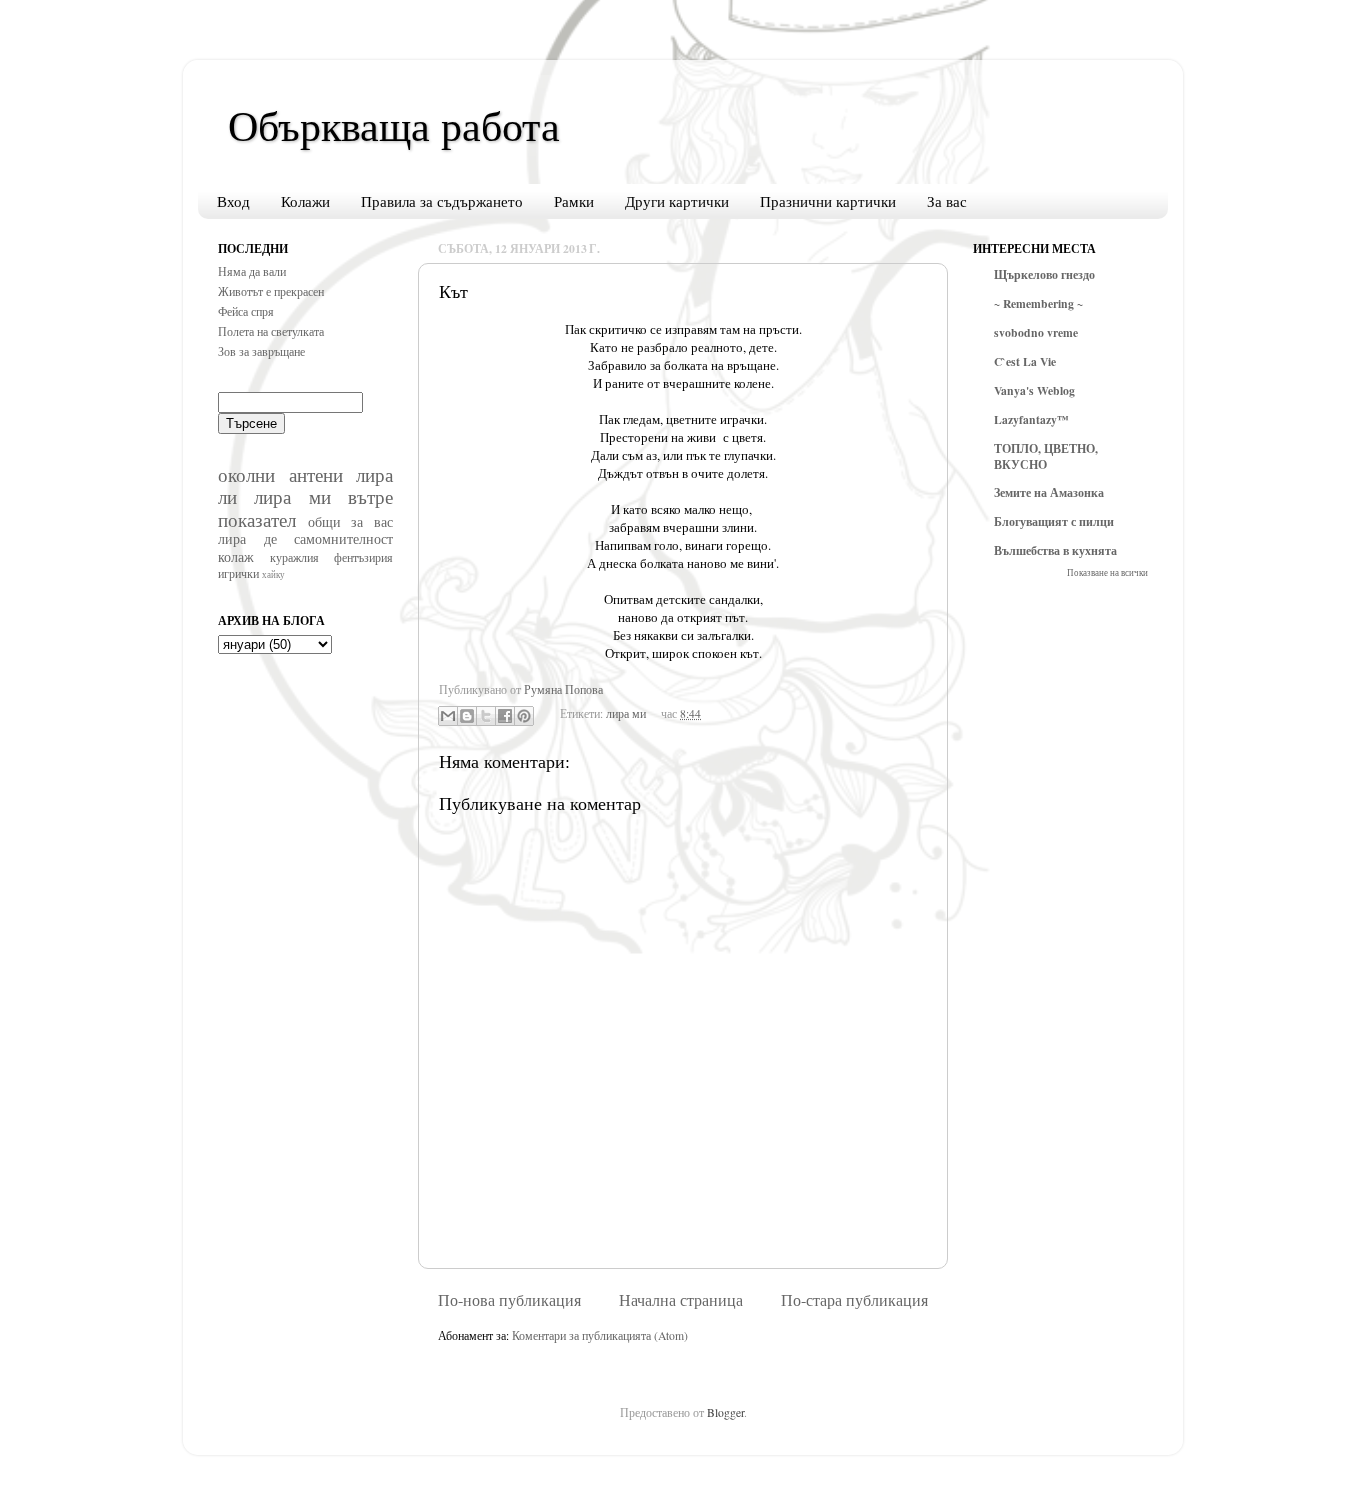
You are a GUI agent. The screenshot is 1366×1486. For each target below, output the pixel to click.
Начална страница (681, 1300)
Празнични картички (828, 201)
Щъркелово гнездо (1044, 274)
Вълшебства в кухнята (1055, 550)
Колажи (305, 201)
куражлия (294, 557)
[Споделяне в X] (486, 716)
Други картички (677, 201)
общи (324, 521)
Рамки (574, 201)
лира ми (626, 713)
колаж (236, 556)
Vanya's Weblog (1034, 390)
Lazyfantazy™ (1031, 419)
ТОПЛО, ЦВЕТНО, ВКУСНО (1046, 456)
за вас (372, 521)
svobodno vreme (1036, 332)
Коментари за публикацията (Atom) (600, 1335)
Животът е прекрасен (271, 291)
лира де (247, 538)
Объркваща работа (394, 125)
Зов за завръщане (261, 351)
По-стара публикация (854, 1300)
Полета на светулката (271, 331)
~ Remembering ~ (1038, 303)
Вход (233, 201)
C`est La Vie (1025, 361)
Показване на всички (1107, 572)
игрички (238, 573)
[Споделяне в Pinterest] (524, 716)
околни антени (280, 474)
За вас (947, 201)
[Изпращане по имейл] (448, 716)
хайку (273, 574)
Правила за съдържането (442, 201)
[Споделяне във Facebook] (505, 716)
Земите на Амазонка (1049, 492)
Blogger (725, 1412)
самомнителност (343, 538)
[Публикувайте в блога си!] (467, 716)
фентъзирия (363, 557)
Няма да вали (252, 271)
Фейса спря (246, 311)
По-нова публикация (509, 1300)
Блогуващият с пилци (1054, 521)
